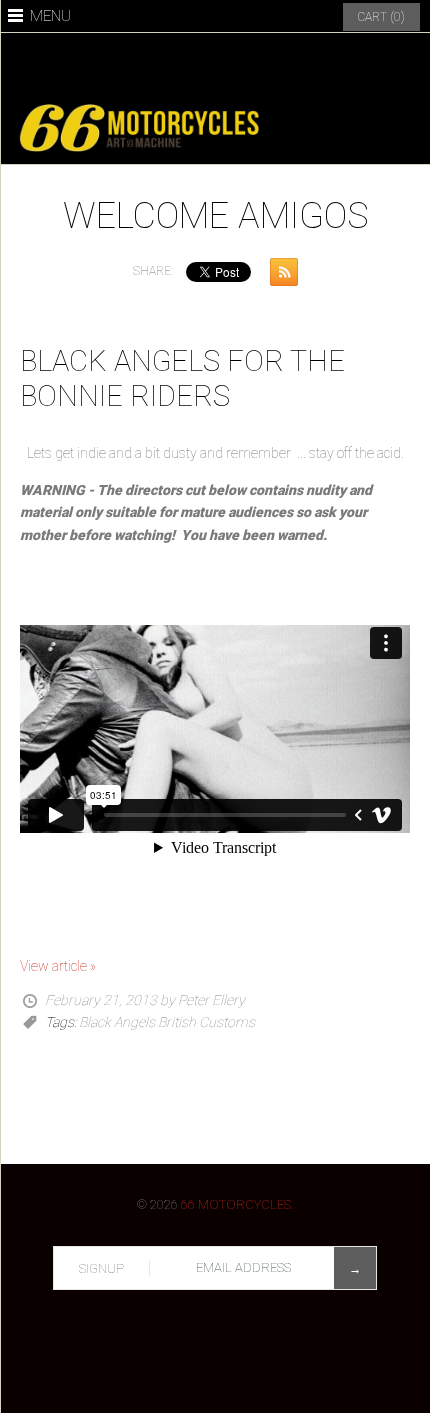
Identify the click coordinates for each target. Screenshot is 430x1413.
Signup (101, 1268)
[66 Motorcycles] (215, 103)
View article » (58, 966)
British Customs (206, 1022)
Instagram (239, 65)
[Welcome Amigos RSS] (279, 275)
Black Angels (117, 1022)
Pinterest (192, 65)
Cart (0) (381, 17)
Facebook (145, 65)
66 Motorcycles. (237, 1204)
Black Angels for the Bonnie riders (182, 378)
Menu (50, 16)
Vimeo (286, 65)
